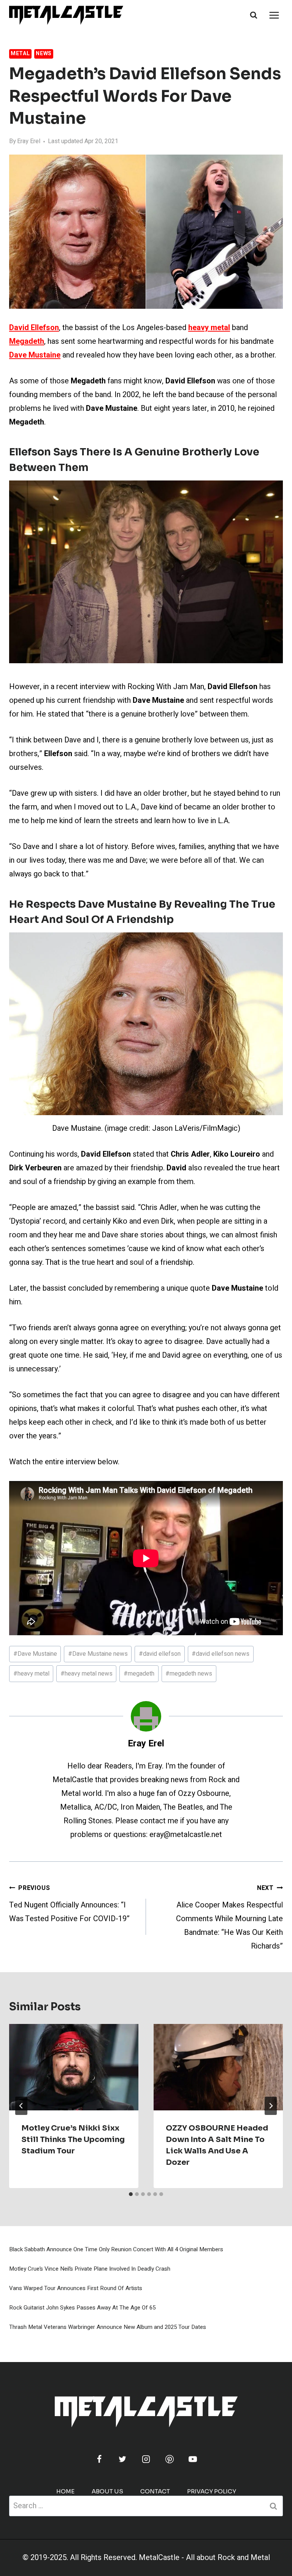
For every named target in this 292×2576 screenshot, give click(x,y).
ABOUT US (107, 2491)
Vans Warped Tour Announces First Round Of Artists (76, 2288)
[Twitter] (122, 2459)
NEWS (44, 53)
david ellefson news (221, 1654)
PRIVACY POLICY (212, 2491)
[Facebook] (99, 2459)
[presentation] (74, 2067)
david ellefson (160, 1654)
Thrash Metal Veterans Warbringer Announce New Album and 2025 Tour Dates (108, 2327)
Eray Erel (29, 141)
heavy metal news (86, 1674)
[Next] (271, 2106)
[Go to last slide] (21, 2106)
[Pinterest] (170, 2459)
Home (65, 2491)
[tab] (131, 2194)
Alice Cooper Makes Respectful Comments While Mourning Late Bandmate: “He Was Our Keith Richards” (229, 1918)
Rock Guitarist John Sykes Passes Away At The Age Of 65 (82, 2308)
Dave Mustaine (35, 1654)
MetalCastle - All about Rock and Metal (204, 2558)
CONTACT (155, 2491)
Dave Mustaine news (98, 1654)
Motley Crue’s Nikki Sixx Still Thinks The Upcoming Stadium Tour (73, 2139)
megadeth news (189, 1674)
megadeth (139, 1674)
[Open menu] (274, 15)
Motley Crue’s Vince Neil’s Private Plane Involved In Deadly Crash (90, 2269)
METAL (20, 53)
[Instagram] (146, 2459)
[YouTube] (193, 2459)
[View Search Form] (254, 15)
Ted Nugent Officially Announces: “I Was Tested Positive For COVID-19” (69, 1904)
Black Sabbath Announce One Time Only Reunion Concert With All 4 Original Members (116, 2249)
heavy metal (31, 1674)
